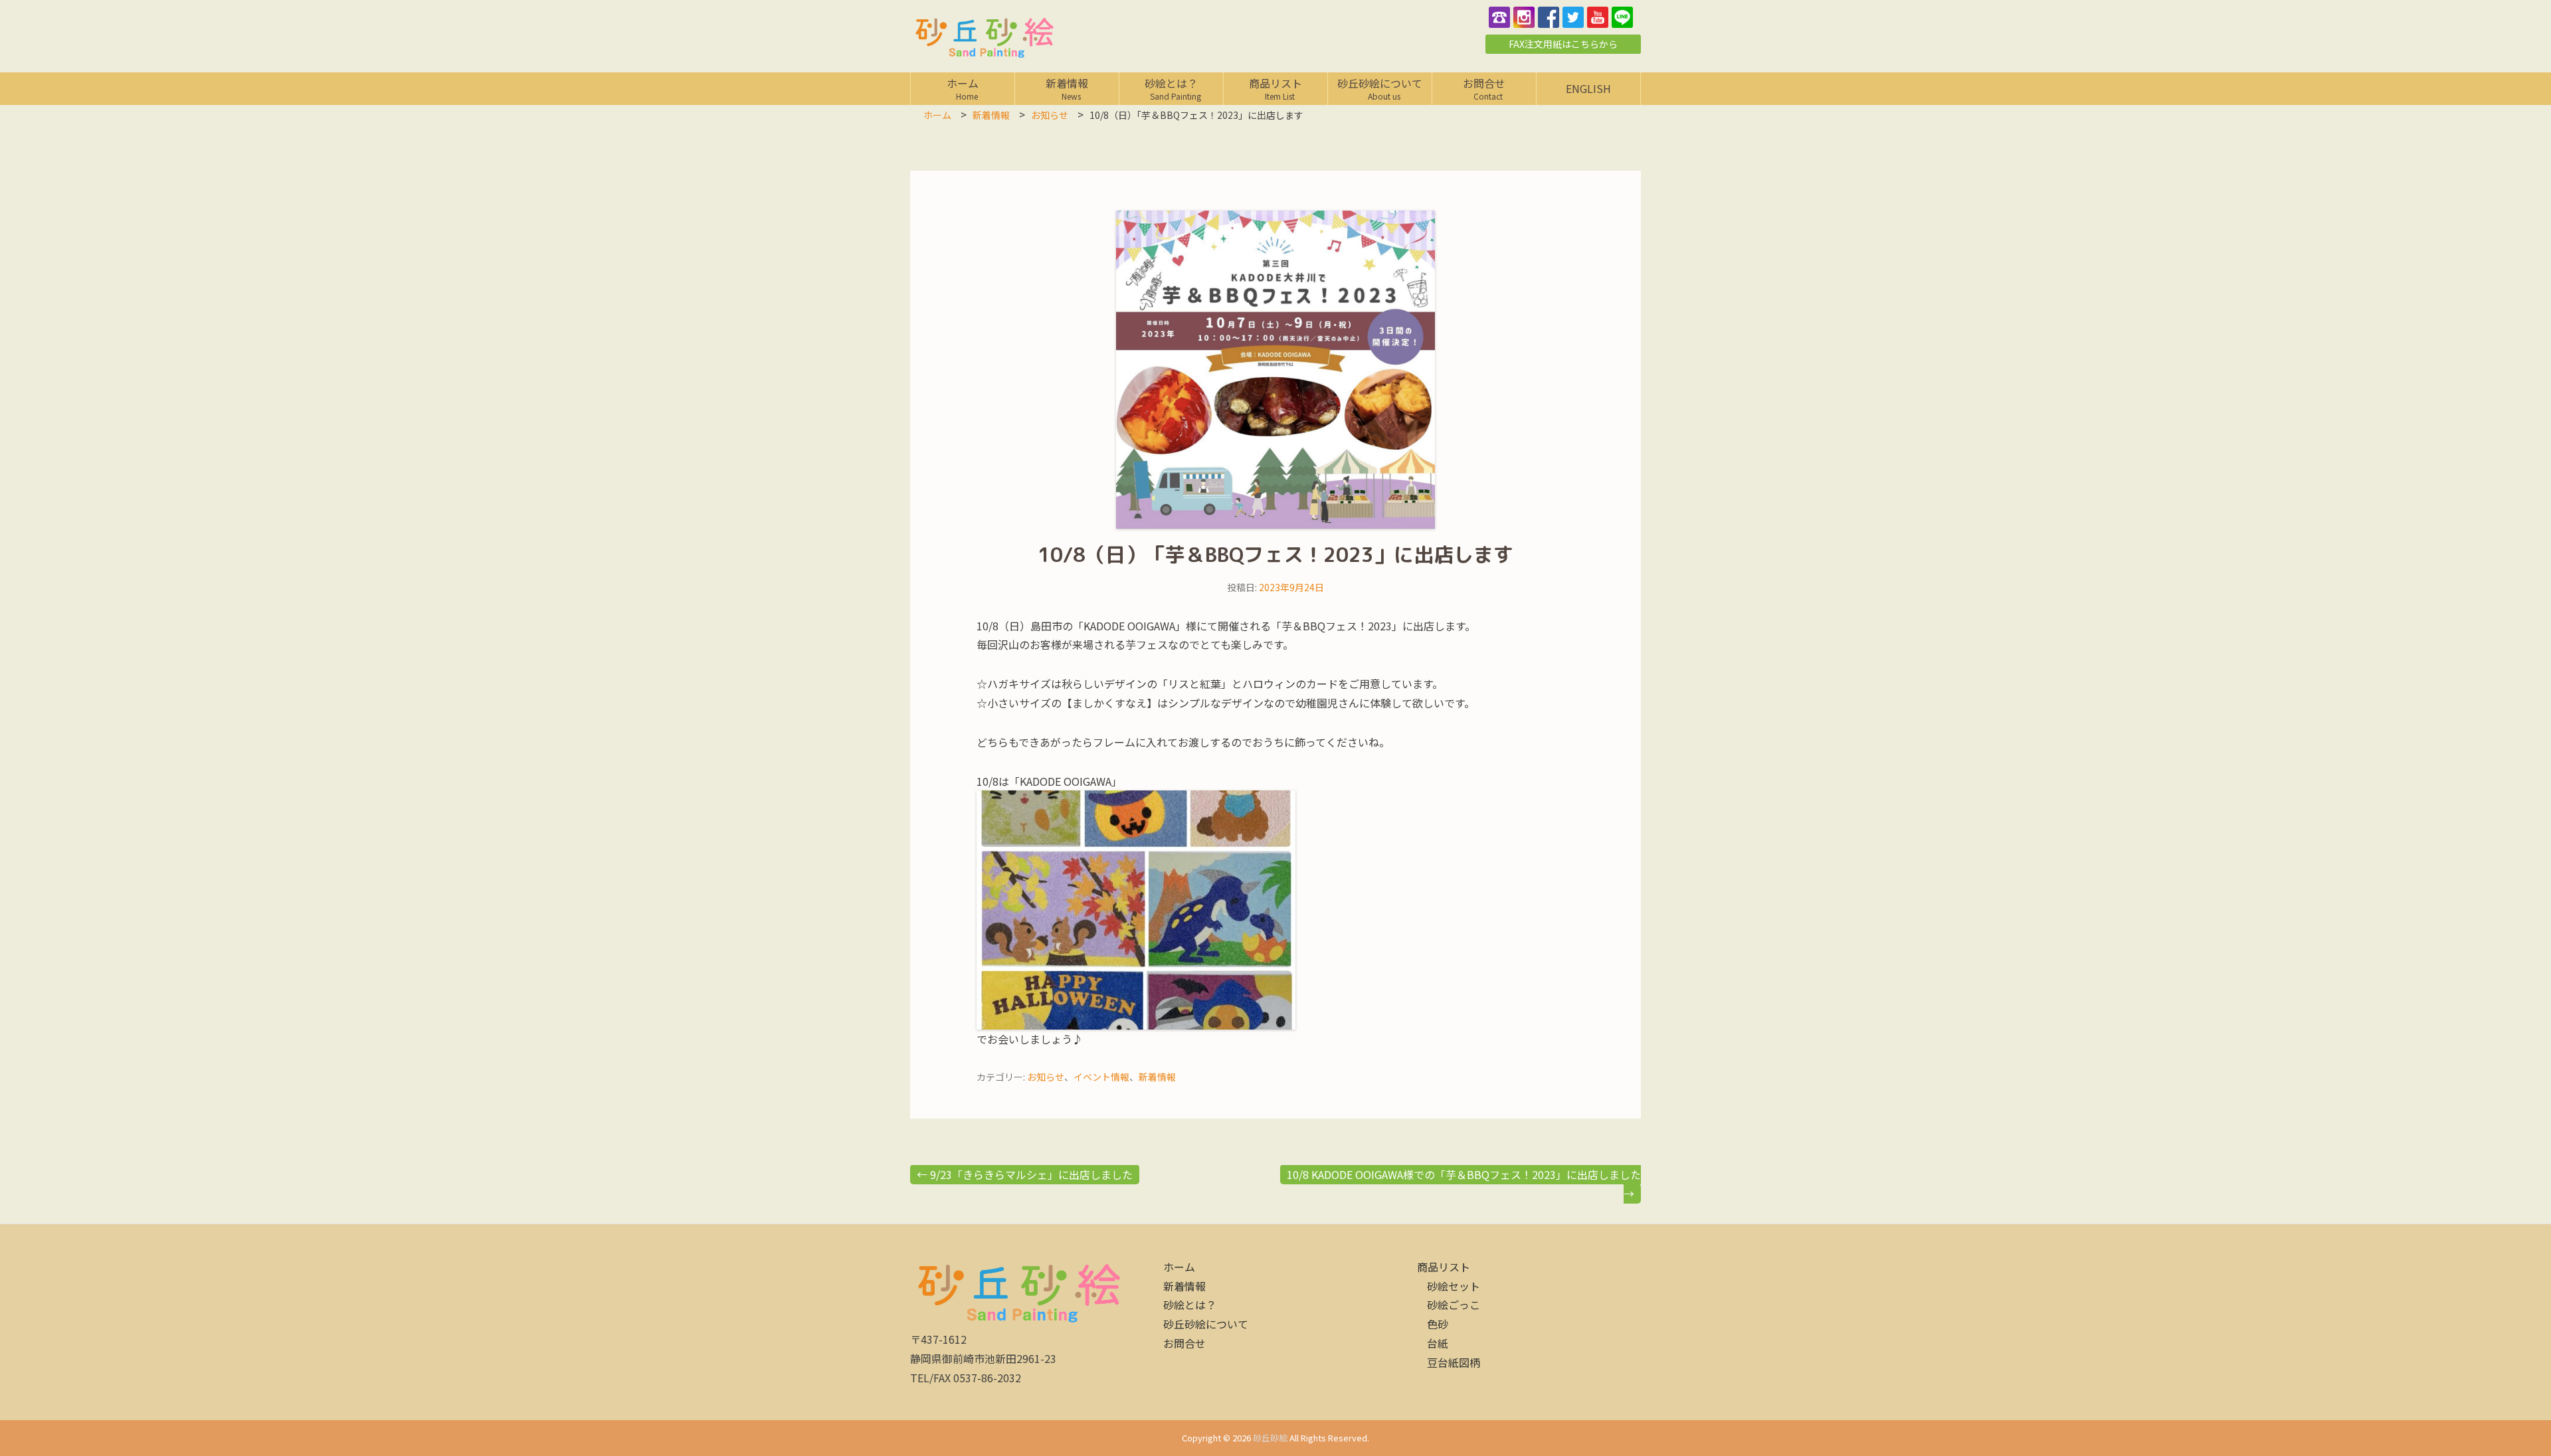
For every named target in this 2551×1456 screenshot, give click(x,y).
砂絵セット (1454, 1286)
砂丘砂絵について (1380, 88)
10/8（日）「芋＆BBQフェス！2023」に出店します (1275, 555)
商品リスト (1276, 88)
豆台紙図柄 (1454, 1362)
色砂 (1438, 1324)
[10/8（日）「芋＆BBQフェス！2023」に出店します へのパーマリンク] (1275, 370)
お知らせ (1046, 1077)
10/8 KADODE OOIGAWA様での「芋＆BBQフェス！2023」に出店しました (1464, 1184)
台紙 (1438, 1343)
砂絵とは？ (1176, 88)
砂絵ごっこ (1454, 1305)
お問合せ (1487, 88)
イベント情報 (1101, 1077)
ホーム (966, 88)
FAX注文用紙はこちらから (1563, 44)
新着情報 (1067, 88)
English (1588, 88)
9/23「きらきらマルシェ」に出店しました (1025, 1174)
